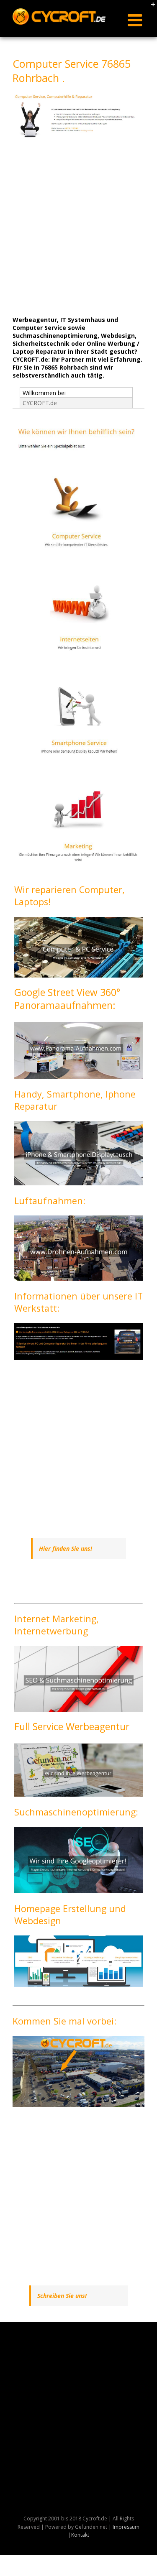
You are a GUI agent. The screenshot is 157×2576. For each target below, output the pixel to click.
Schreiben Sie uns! (62, 2296)
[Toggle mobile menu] (136, 20)
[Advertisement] (78, 227)
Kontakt (80, 2535)
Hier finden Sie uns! (66, 1548)
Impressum (126, 2527)
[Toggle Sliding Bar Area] (149, 8)
